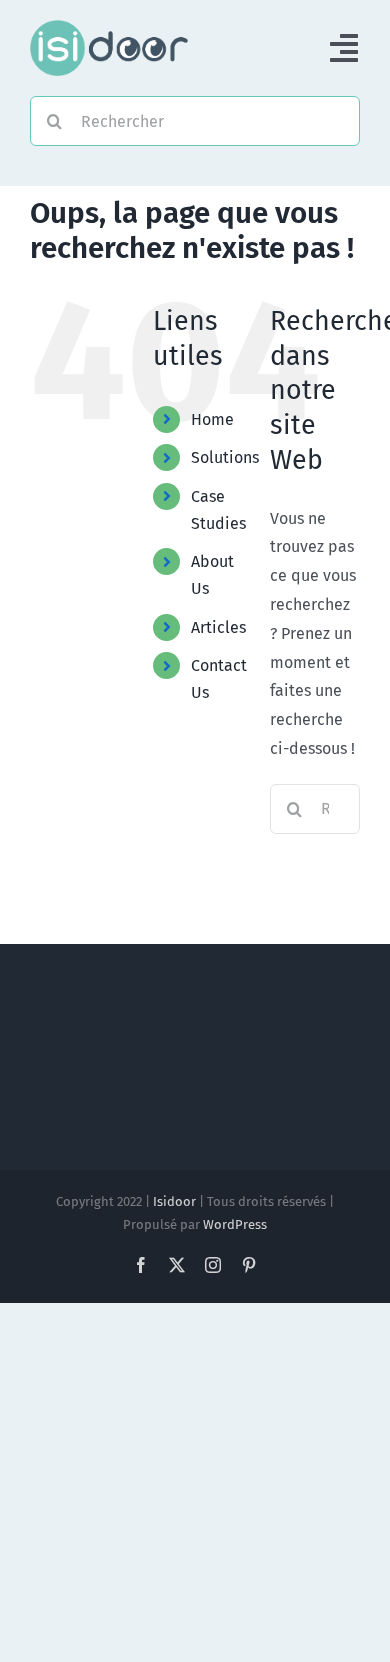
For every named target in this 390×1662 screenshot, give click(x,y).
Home (212, 419)
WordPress (235, 1224)
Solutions (225, 457)
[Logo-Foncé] (109, 27)
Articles (218, 627)
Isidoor (174, 1201)
